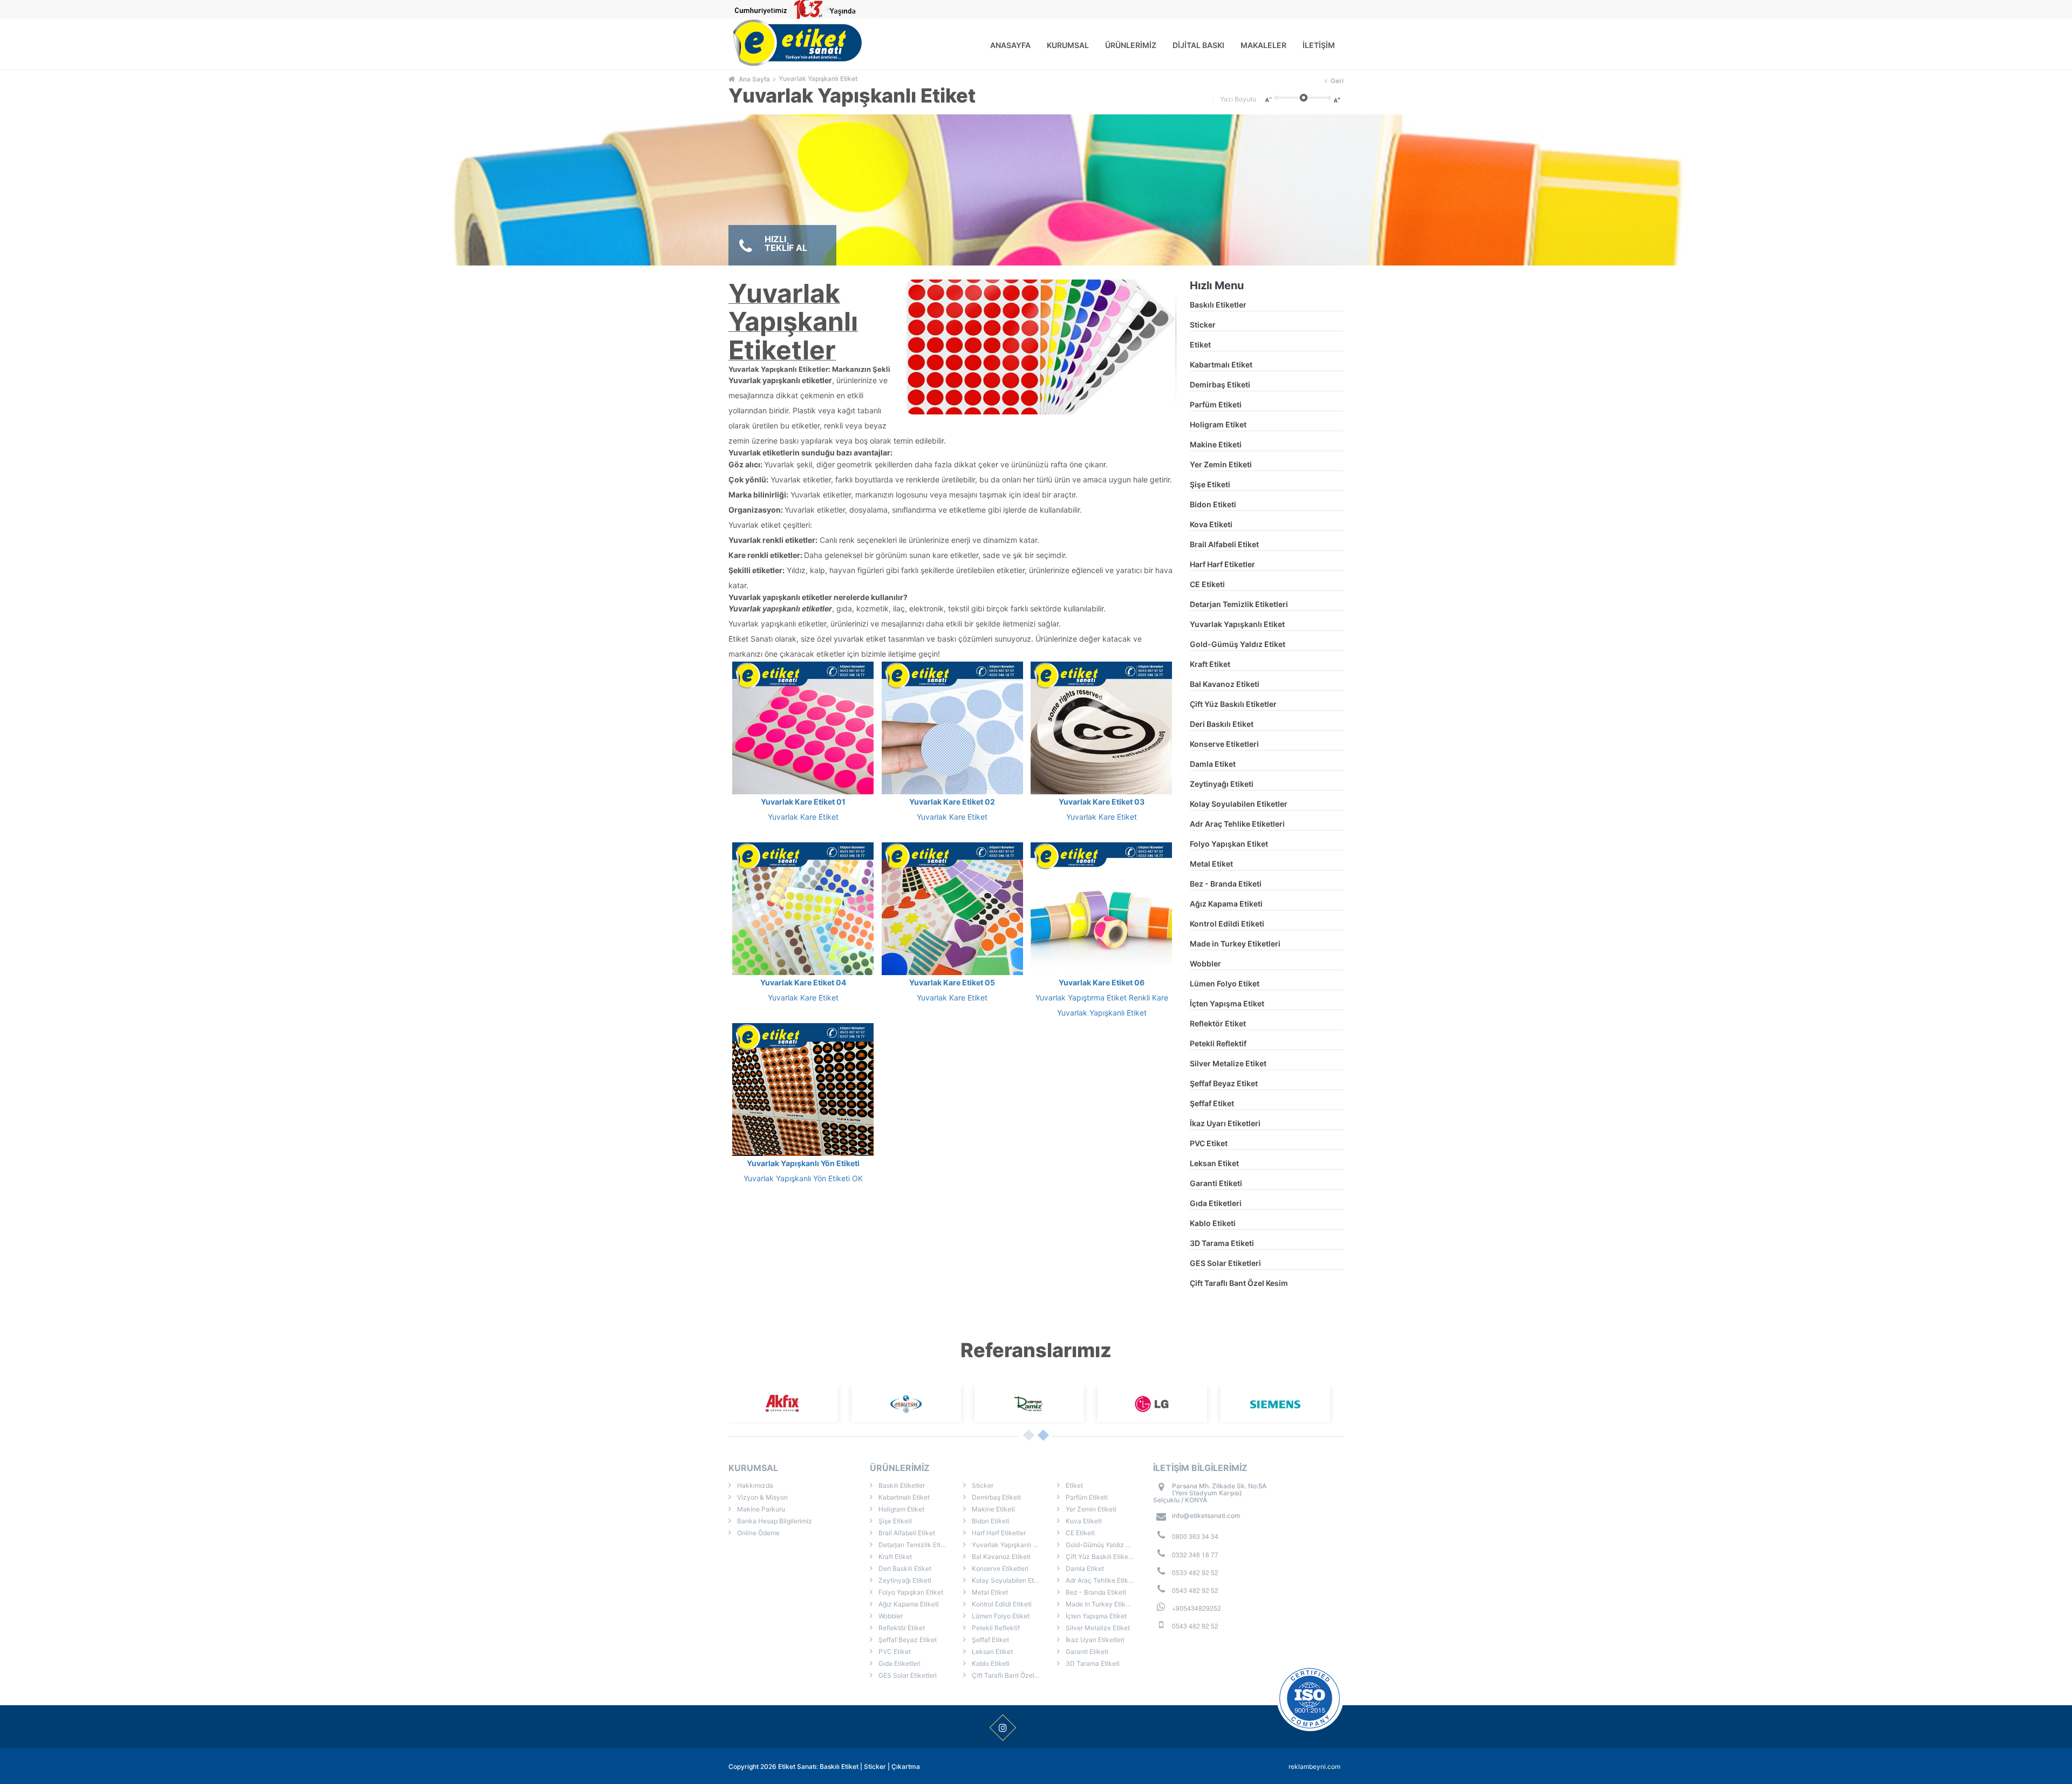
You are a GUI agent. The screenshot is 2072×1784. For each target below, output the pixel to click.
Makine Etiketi (1216, 444)
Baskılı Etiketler (1218, 305)
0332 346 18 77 (1195, 1554)
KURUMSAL (1068, 45)
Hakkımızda (754, 1485)
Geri (1337, 81)
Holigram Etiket (1218, 424)
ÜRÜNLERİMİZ (1131, 45)
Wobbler (1205, 964)
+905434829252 (1197, 1608)
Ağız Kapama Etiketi (1226, 904)
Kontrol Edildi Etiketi (1227, 924)
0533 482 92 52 (1195, 1572)
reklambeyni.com (1314, 1766)
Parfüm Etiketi (1216, 404)
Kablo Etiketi (1213, 1223)
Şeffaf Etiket (1212, 1103)
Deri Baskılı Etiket (1222, 724)
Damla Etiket (1213, 764)
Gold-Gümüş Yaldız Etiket (1238, 644)
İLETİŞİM (1319, 45)
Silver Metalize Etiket (1228, 1063)
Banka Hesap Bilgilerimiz (774, 1521)
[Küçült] (1267, 99)
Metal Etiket (1211, 864)
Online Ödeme (758, 1533)
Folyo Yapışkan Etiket (1229, 844)
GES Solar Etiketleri (1225, 1263)
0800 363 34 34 (1195, 1536)
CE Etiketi (1207, 584)
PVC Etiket (1209, 1143)
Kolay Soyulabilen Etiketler (1239, 804)
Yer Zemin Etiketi (1221, 464)
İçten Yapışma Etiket (1227, 1003)
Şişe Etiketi (1210, 484)
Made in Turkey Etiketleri (1235, 944)
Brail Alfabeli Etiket (1224, 544)
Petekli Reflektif (1218, 1043)
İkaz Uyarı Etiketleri (1225, 1123)
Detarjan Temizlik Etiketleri (1239, 604)
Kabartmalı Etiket (1221, 365)
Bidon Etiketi (1213, 504)
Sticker (1203, 325)
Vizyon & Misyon (762, 1497)
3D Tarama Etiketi (1222, 1243)
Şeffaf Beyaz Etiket (1224, 1083)
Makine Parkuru (760, 1509)
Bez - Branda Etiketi (1226, 884)
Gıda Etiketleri (1216, 1203)
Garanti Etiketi (1216, 1183)
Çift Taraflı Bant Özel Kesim (1239, 1283)
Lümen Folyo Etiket (1225, 983)
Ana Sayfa (754, 79)
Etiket (1200, 345)
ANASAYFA (1010, 45)
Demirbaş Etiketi (1220, 384)
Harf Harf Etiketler (1222, 564)
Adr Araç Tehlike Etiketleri (1237, 824)
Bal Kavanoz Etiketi (1225, 684)
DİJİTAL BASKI (1198, 45)
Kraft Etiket (1210, 664)
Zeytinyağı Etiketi (1222, 784)
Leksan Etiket (1214, 1163)
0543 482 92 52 (1195, 1590)
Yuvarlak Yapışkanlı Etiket (818, 79)
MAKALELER (1263, 45)
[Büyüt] (1338, 99)
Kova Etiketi (1211, 524)
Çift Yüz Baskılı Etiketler (1233, 704)
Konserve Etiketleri (1224, 744)
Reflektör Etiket (1218, 1023)
